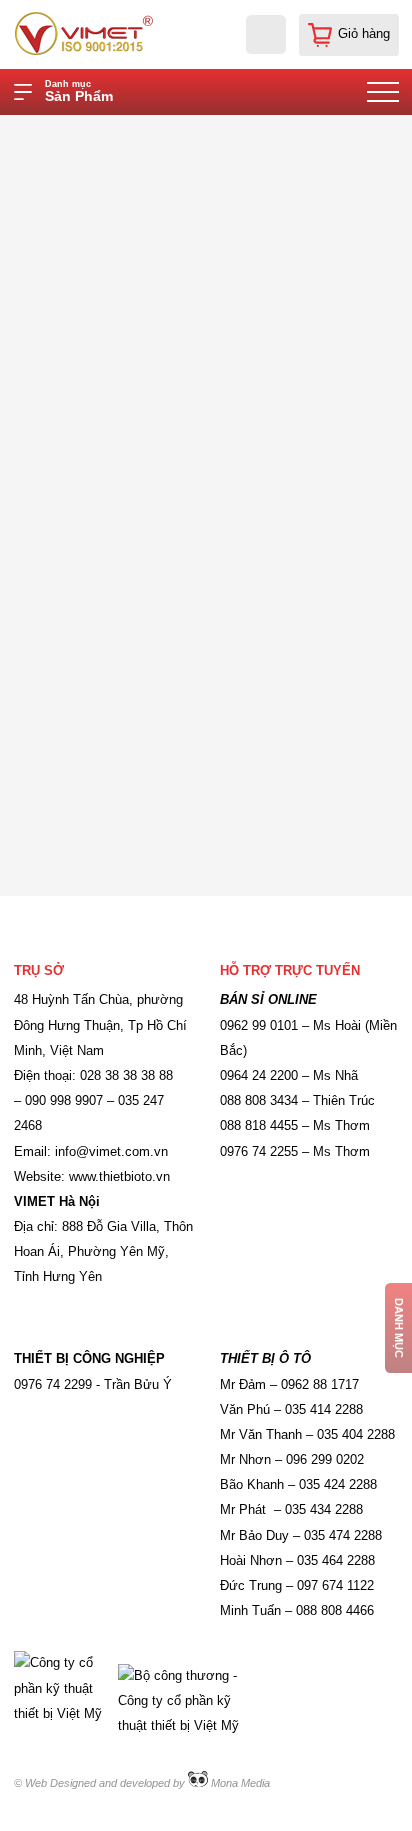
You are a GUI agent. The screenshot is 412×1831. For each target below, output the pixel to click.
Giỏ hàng (364, 34)
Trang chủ (143, 132)
